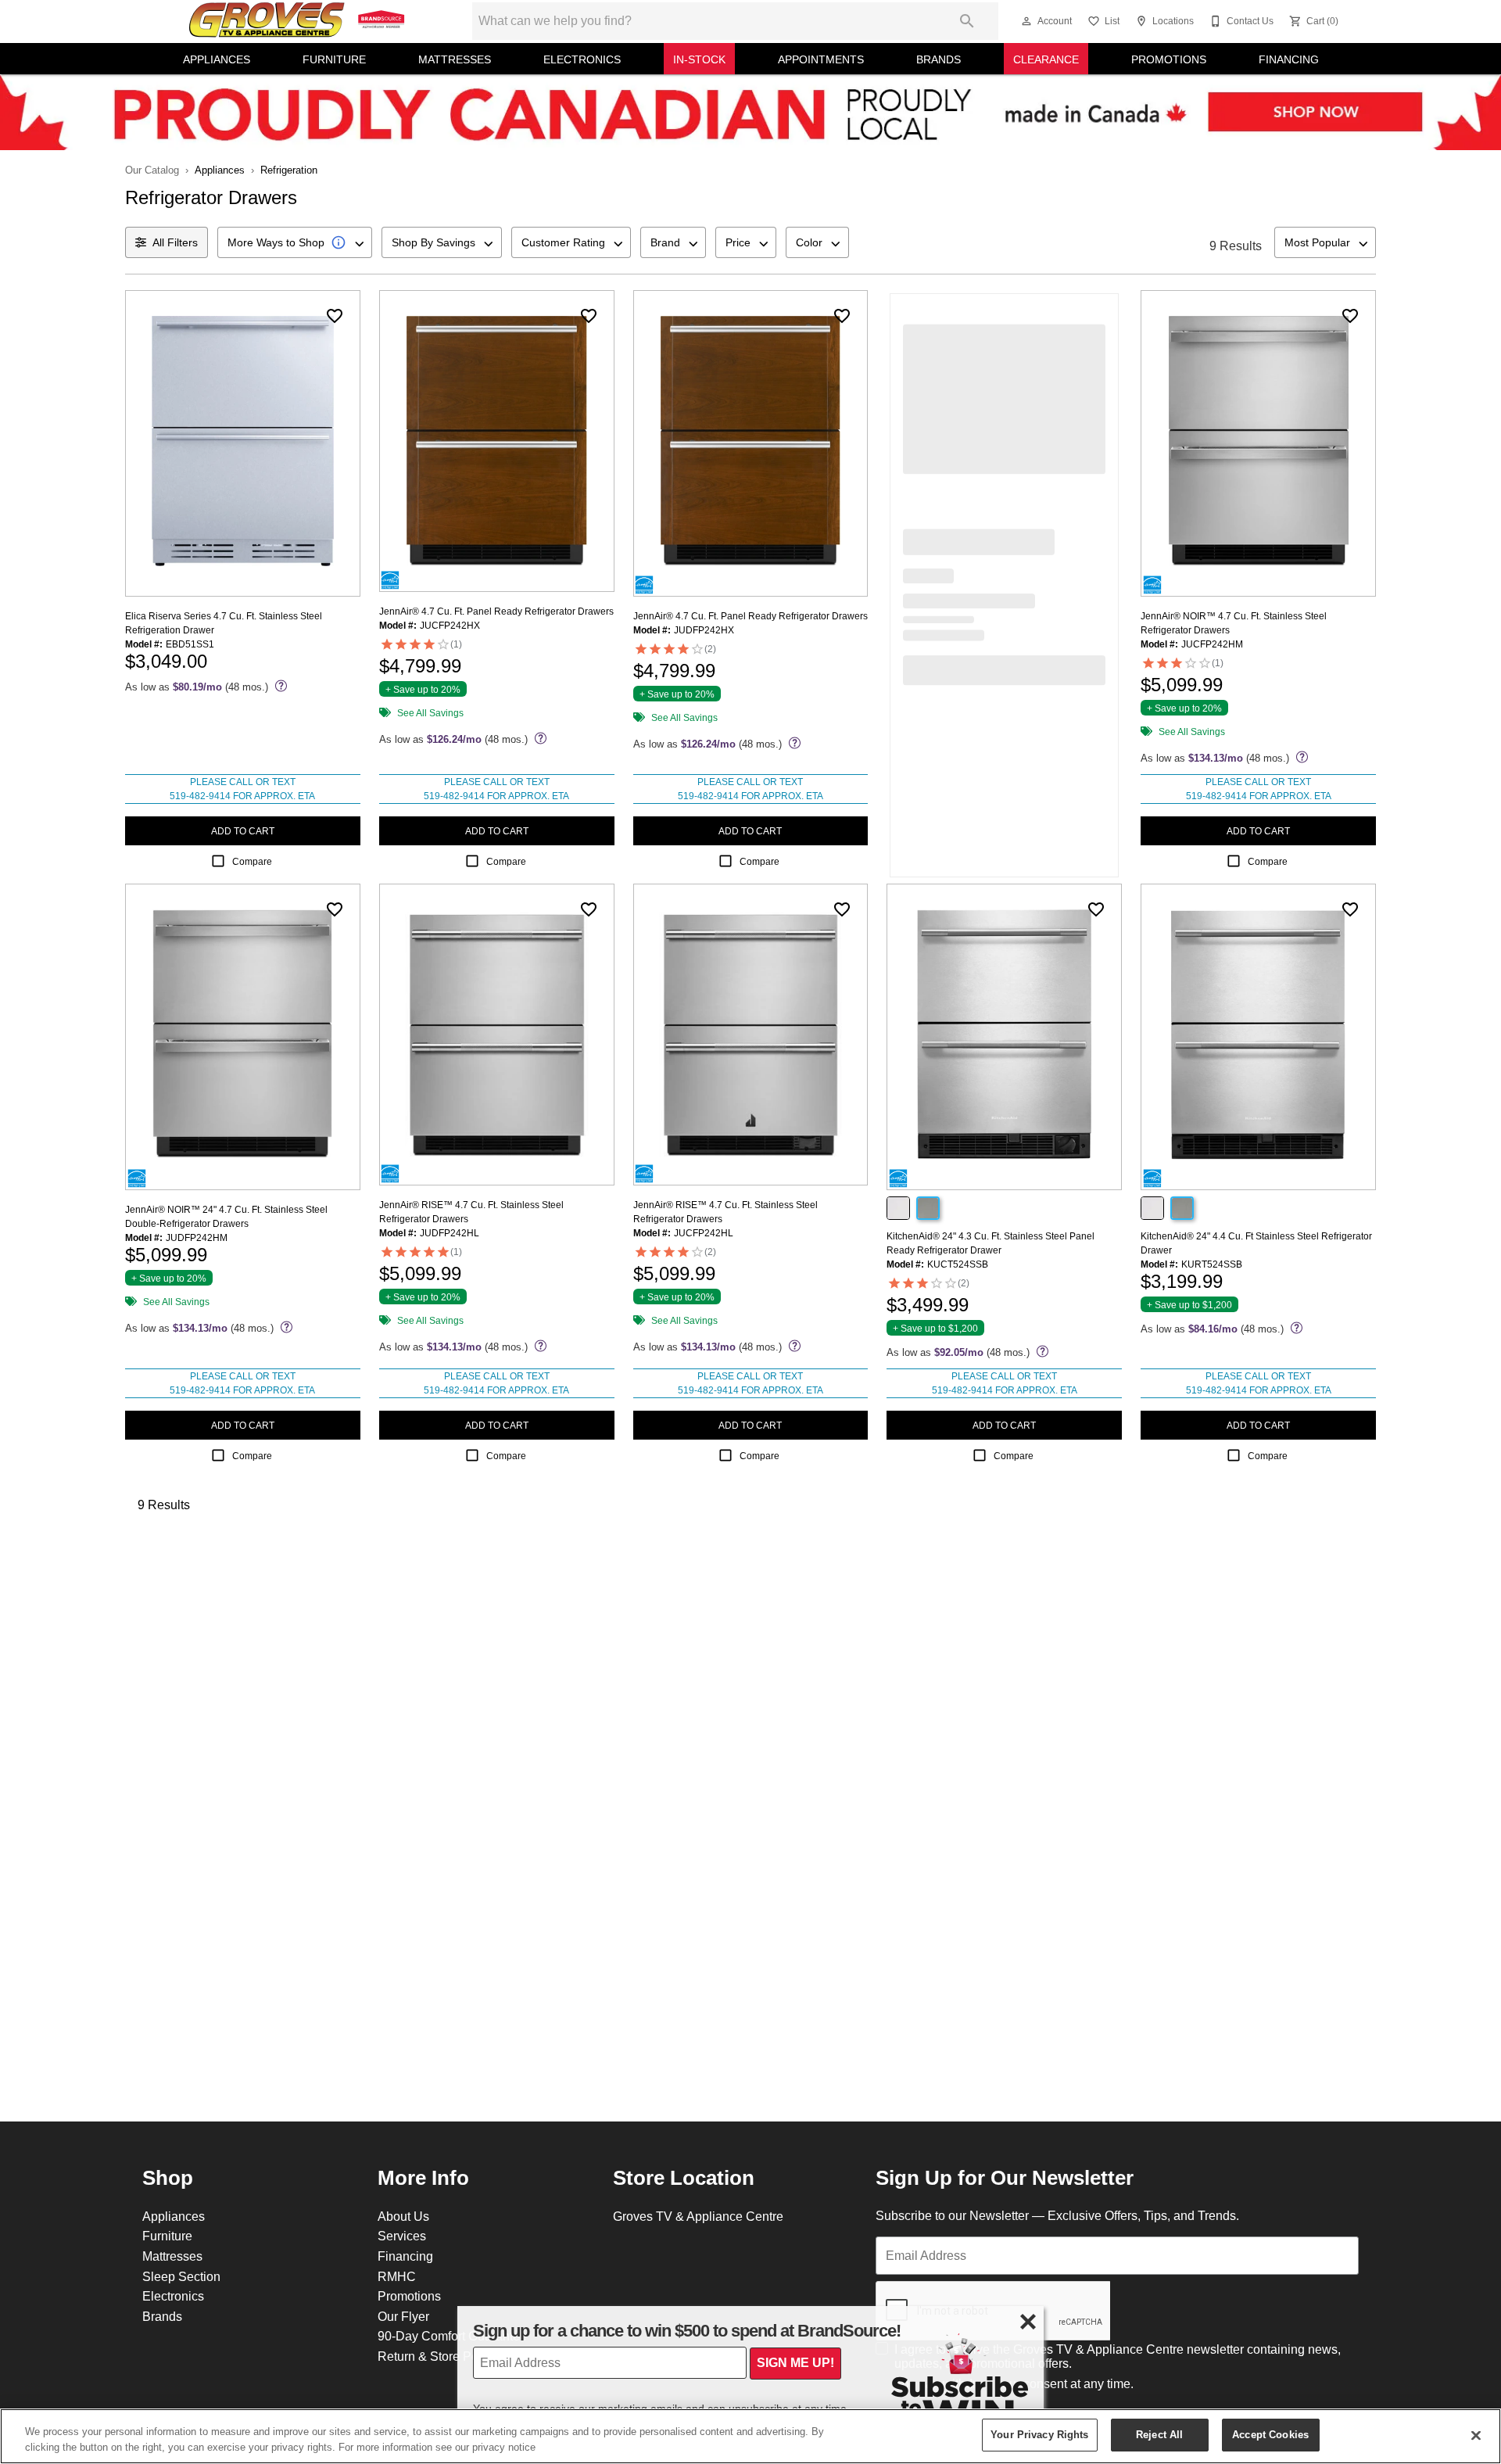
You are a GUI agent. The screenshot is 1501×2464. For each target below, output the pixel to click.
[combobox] (295, 242)
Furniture (334, 59)
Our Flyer (403, 2316)
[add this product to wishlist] (335, 316)
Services (402, 2236)
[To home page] (299, 21)
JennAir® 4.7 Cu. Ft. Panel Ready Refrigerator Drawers (496, 611)
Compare (252, 861)
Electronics (582, 59)
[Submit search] (967, 21)
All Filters (175, 242)
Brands (939, 59)
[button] (1026, 21)
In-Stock (699, 59)
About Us (403, 2216)
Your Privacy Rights (1039, 2434)
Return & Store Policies (442, 2356)
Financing (1289, 59)
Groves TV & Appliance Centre (698, 2216)
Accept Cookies (1270, 2434)
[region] (750, 2436)
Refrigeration (289, 170)
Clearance (1046, 59)
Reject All (1159, 2434)
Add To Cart (243, 831)
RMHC (397, 2276)
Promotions (1169, 59)
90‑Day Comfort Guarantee (452, 2336)
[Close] (1476, 2435)
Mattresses (455, 59)
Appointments (821, 59)
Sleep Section (181, 2276)
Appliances (217, 59)
